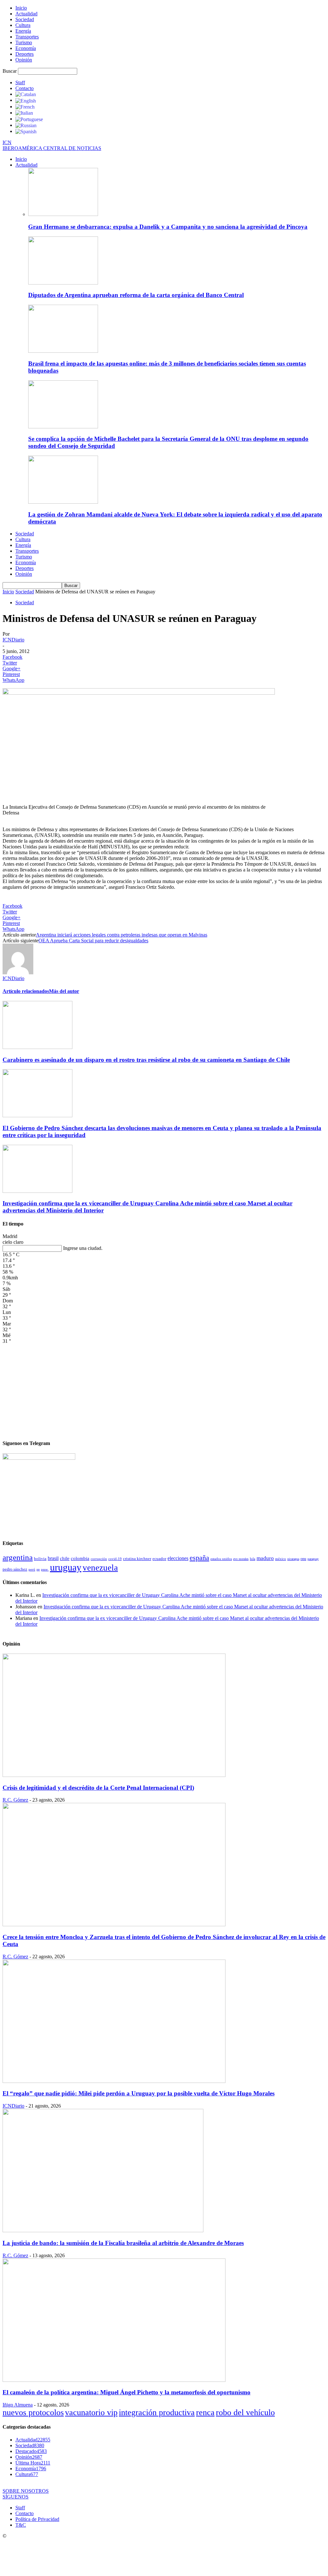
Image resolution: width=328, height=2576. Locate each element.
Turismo (24, 42)
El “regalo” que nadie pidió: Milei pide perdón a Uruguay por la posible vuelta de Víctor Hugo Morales (139, 2093)
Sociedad (25, 19)
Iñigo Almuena (18, 2405)
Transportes (27, 37)
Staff (20, 83)
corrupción (99, 1559)
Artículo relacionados (26, 991)
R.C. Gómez (15, 1800)
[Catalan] (26, 94)
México (281, 1559)
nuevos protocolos (33, 2412)
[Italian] (24, 113)
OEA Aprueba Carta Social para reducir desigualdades (93, 941)
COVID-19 (115, 1559)
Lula (253, 1559)
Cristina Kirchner (137, 1559)
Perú (32, 1569)
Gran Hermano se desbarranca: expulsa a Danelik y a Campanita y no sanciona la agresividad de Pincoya (168, 227)
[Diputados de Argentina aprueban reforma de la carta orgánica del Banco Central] (63, 283)
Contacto (25, 88)
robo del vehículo (245, 2412)
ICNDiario (13, 640)
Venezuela (100, 1568)
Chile (65, 1558)
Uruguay (66, 1567)
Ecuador (159, 1559)
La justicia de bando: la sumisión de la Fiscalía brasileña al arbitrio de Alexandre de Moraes (123, 2243)
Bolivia (40, 1559)
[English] (26, 100)
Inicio (21, 8)
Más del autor (64, 991)
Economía (26, 48)
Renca (205, 2412)
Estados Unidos (221, 1559)
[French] (25, 107)
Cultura (23, 25)
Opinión (24, 60)
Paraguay (313, 1559)
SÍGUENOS (16, 2497)
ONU (303, 1559)
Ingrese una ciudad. (83, 1248)
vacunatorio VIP (91, 2412)
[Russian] (26, 125)
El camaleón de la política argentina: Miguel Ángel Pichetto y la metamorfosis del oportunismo (127, 2392)
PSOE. (45, 1569)
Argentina (18, 1557)
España (199, 1558)
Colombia (80, 1558)
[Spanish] (26, 131)
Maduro (265, 1558)
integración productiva (157, 2412)
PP (38, 1569)
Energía (23, 31)
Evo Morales (241, 1559)
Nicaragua (293, 1559)
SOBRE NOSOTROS (26, 2491)
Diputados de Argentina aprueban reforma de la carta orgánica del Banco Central (136, 295)
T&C (21, 2525)
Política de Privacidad (37, 2519)
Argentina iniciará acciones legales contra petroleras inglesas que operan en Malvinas (122, 935)
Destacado (31, 2451)
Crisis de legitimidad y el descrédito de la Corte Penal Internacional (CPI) (98, 1788)
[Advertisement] (164, 1389)
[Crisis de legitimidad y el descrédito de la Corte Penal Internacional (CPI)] (114, 1775)
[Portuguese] (29, 119)
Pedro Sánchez (15, 1569)
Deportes (25, 54)
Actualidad (26, 14)
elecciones (178, 1558)
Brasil (53, 1558)
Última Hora (33, 2463)
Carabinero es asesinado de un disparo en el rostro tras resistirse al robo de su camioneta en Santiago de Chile (146, 1060)
